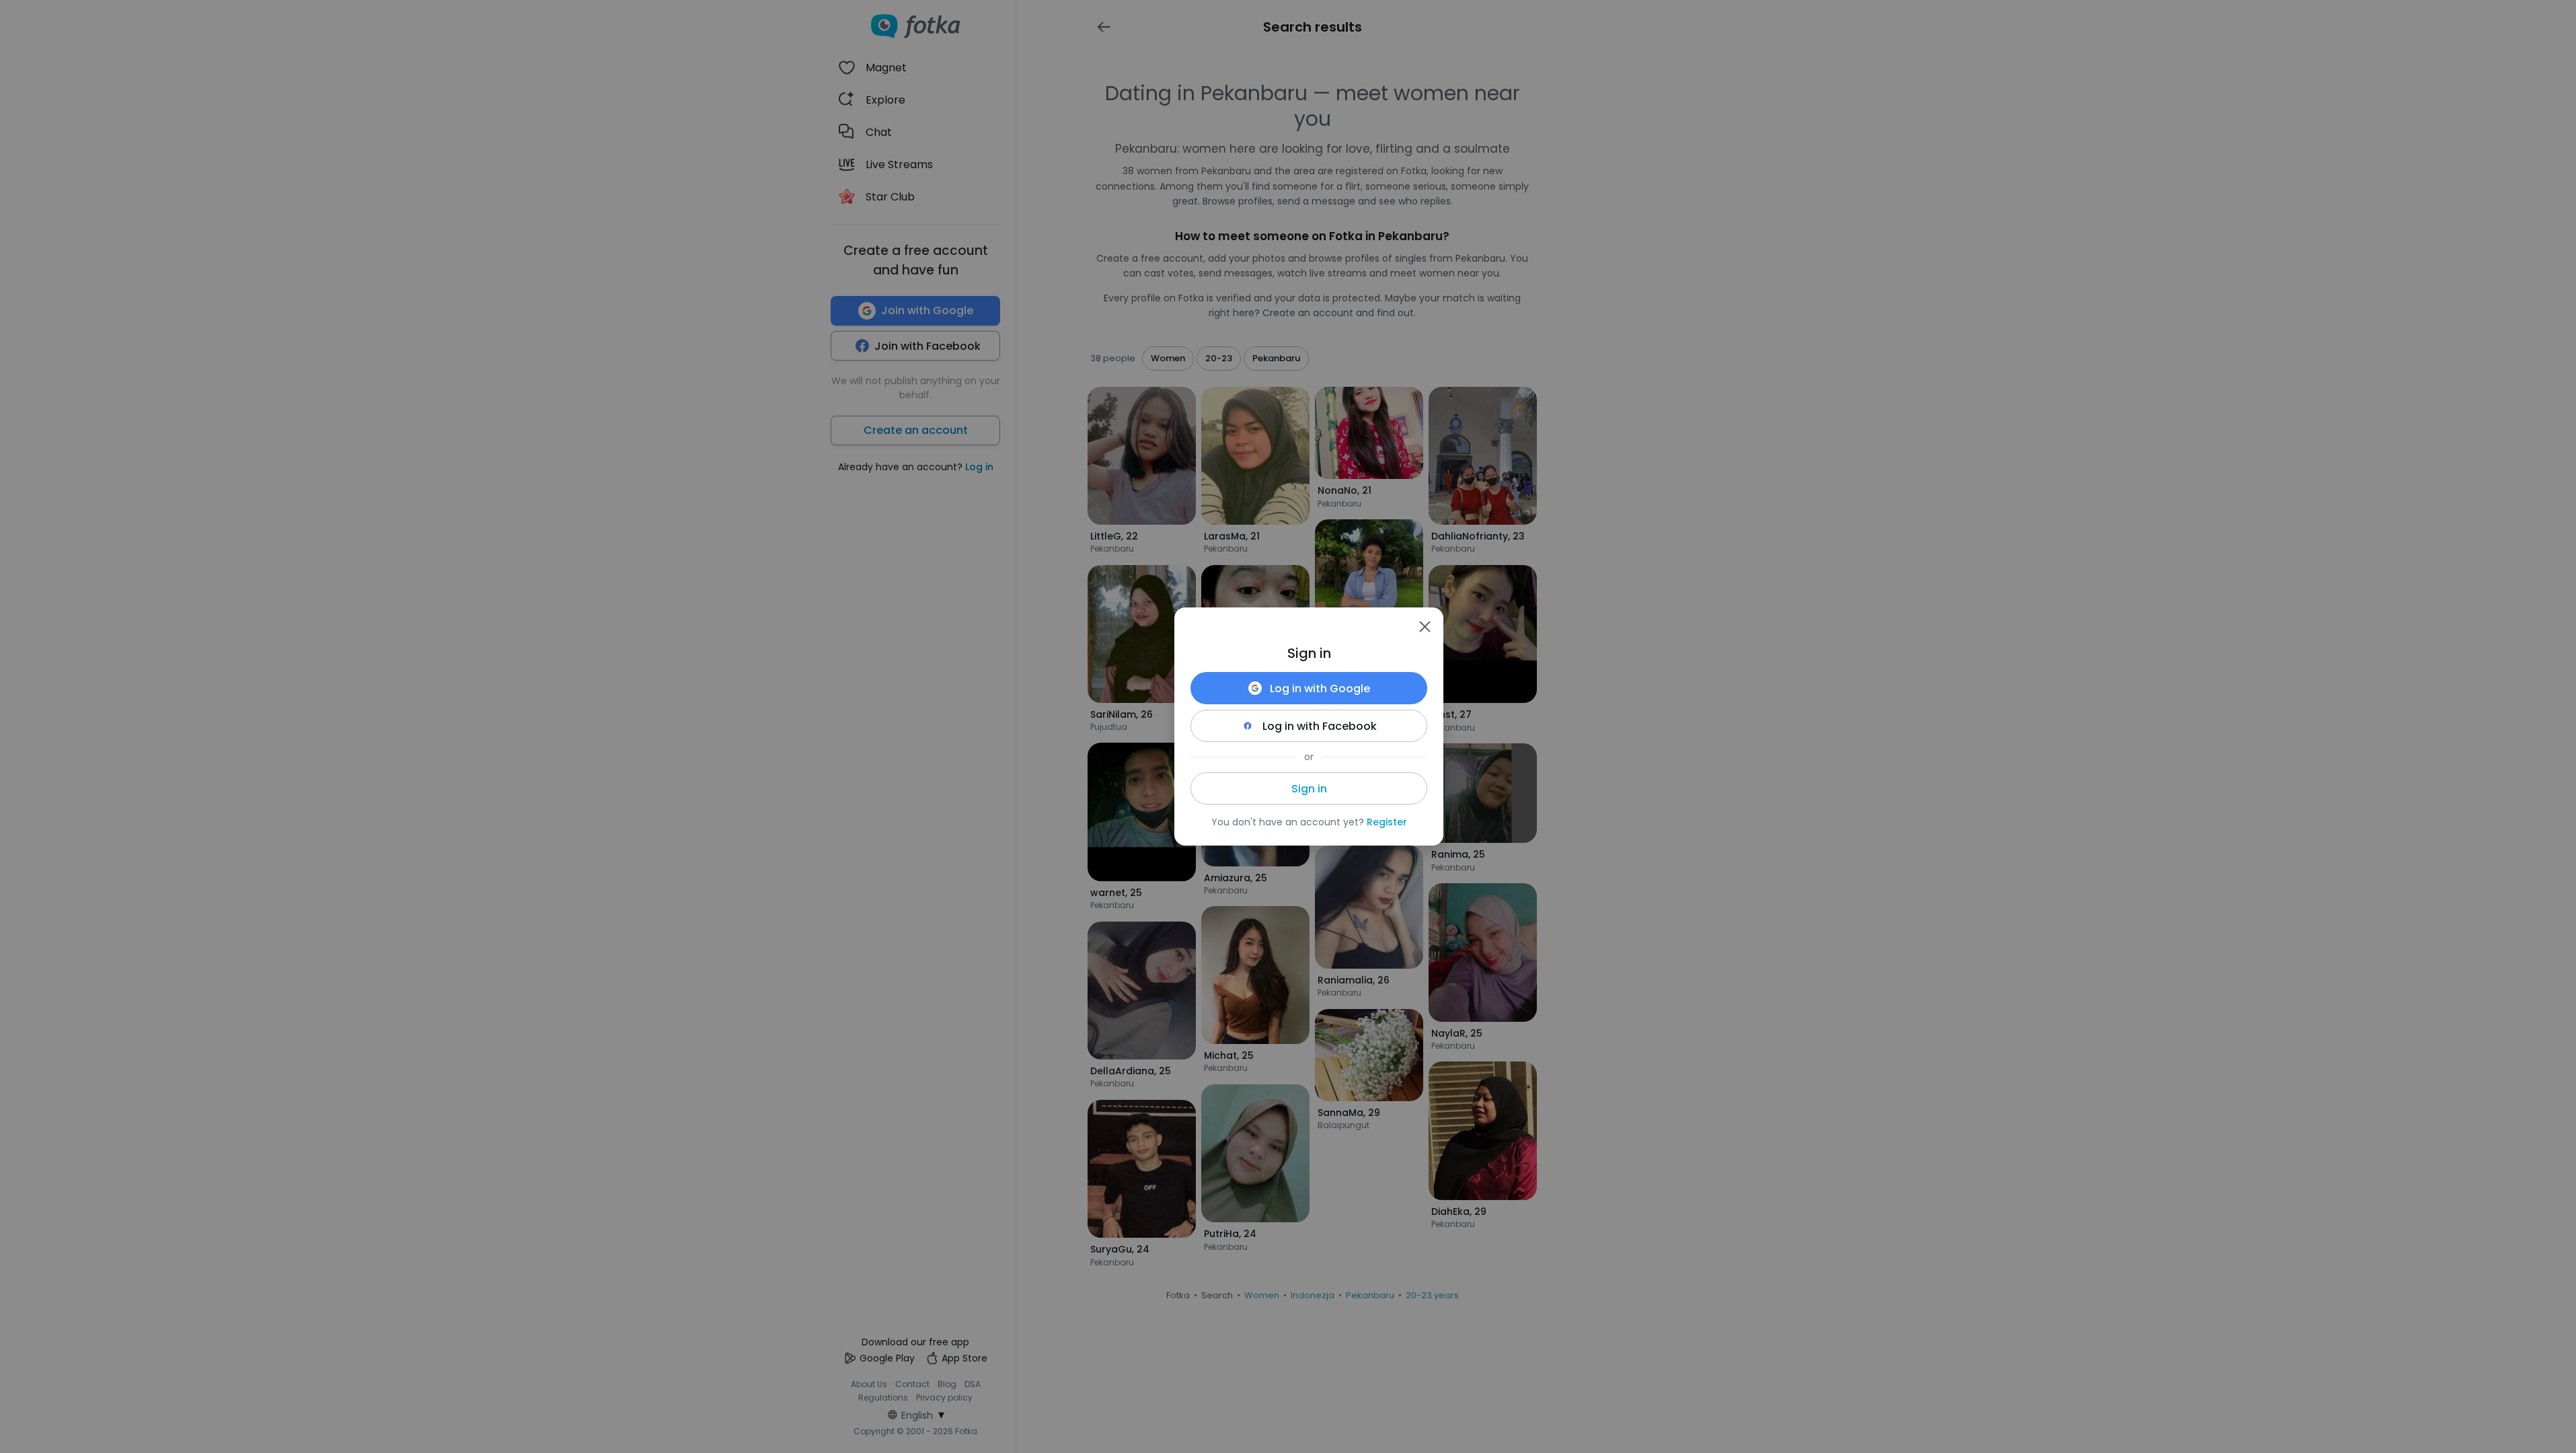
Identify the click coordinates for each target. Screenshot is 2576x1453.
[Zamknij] (1425, 626)
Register (1387, 822)
